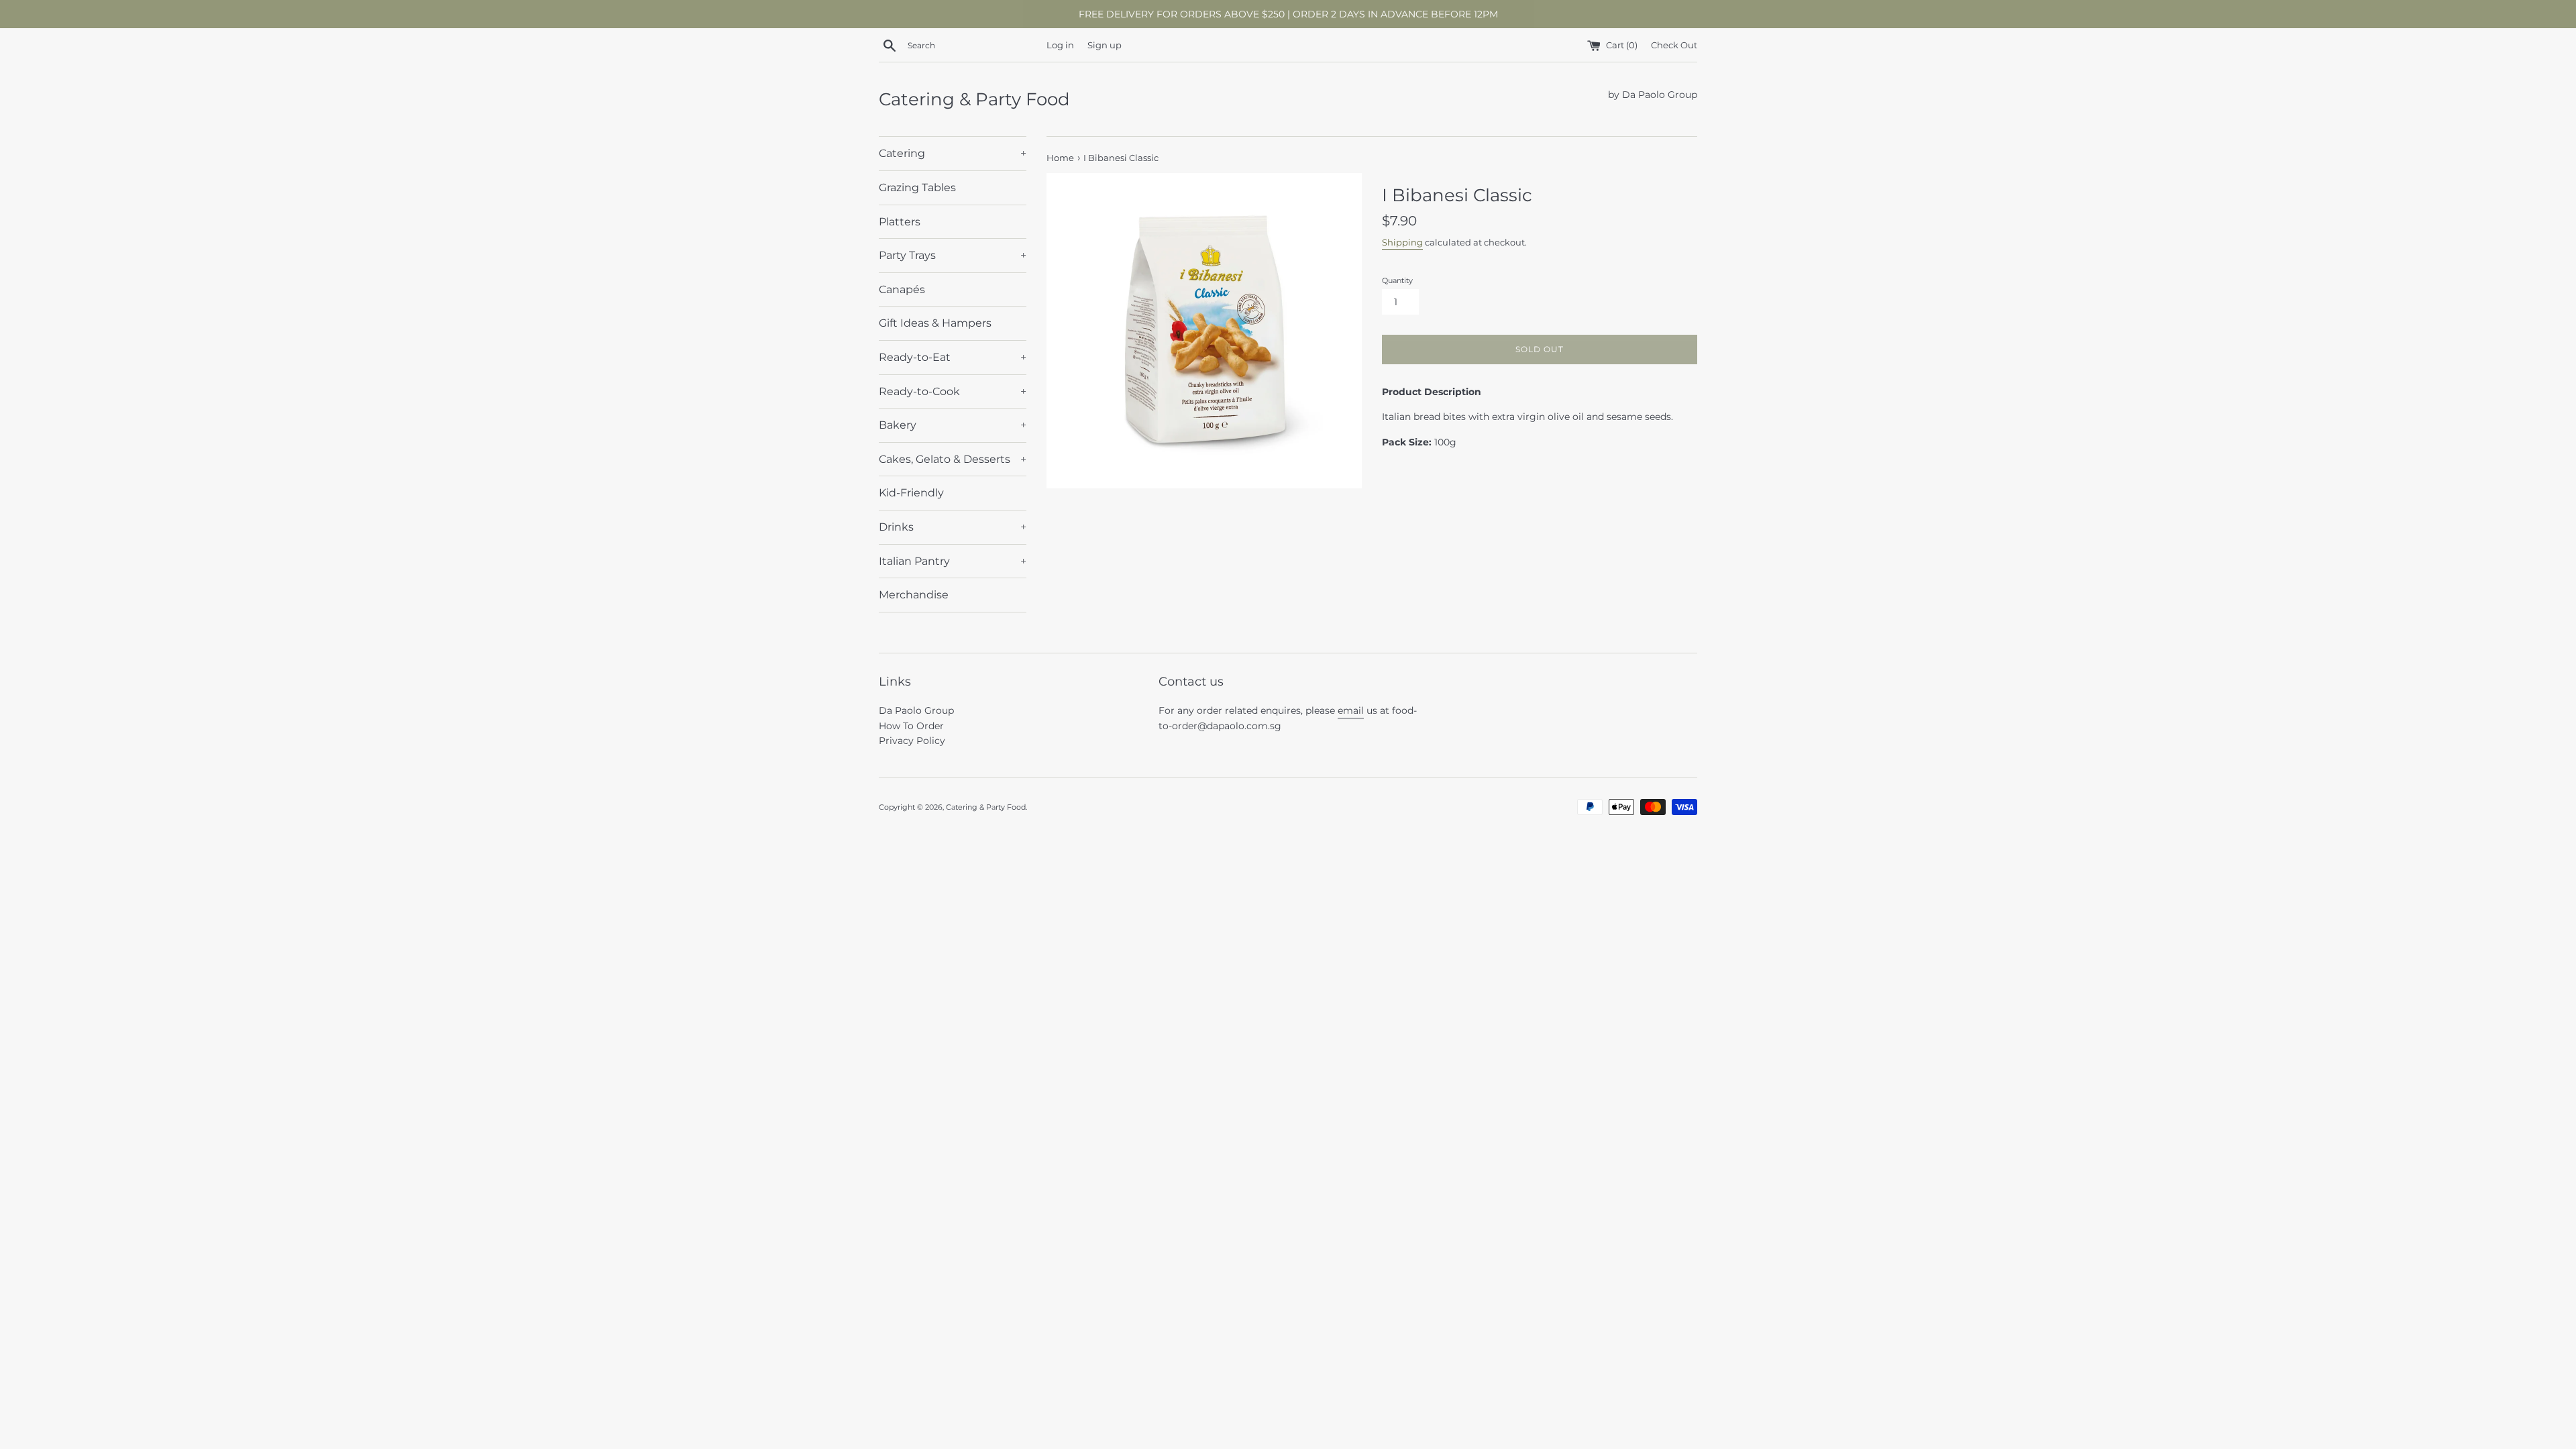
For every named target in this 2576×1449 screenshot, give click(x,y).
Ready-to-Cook (953, 391)
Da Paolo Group (916, 710)
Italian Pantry (953, 561)
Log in (1060, 45)
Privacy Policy (912, 741)
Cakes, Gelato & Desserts (953, 459)
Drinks (953, 527)
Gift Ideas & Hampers (935, 323)
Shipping (1402, 242)
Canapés (902, 289)
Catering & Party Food (974, 99)
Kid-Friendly (911, 493)
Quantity (1397, 280)
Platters (900, 222)
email (1351, 710)
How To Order (911, 726)
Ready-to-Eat (953, 357)
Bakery (953, 425)
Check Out (1674, 45)
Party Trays (953, 255)
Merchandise (914, 595)
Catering (953, 153)
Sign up (1105, 45)
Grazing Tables (917, 187)
